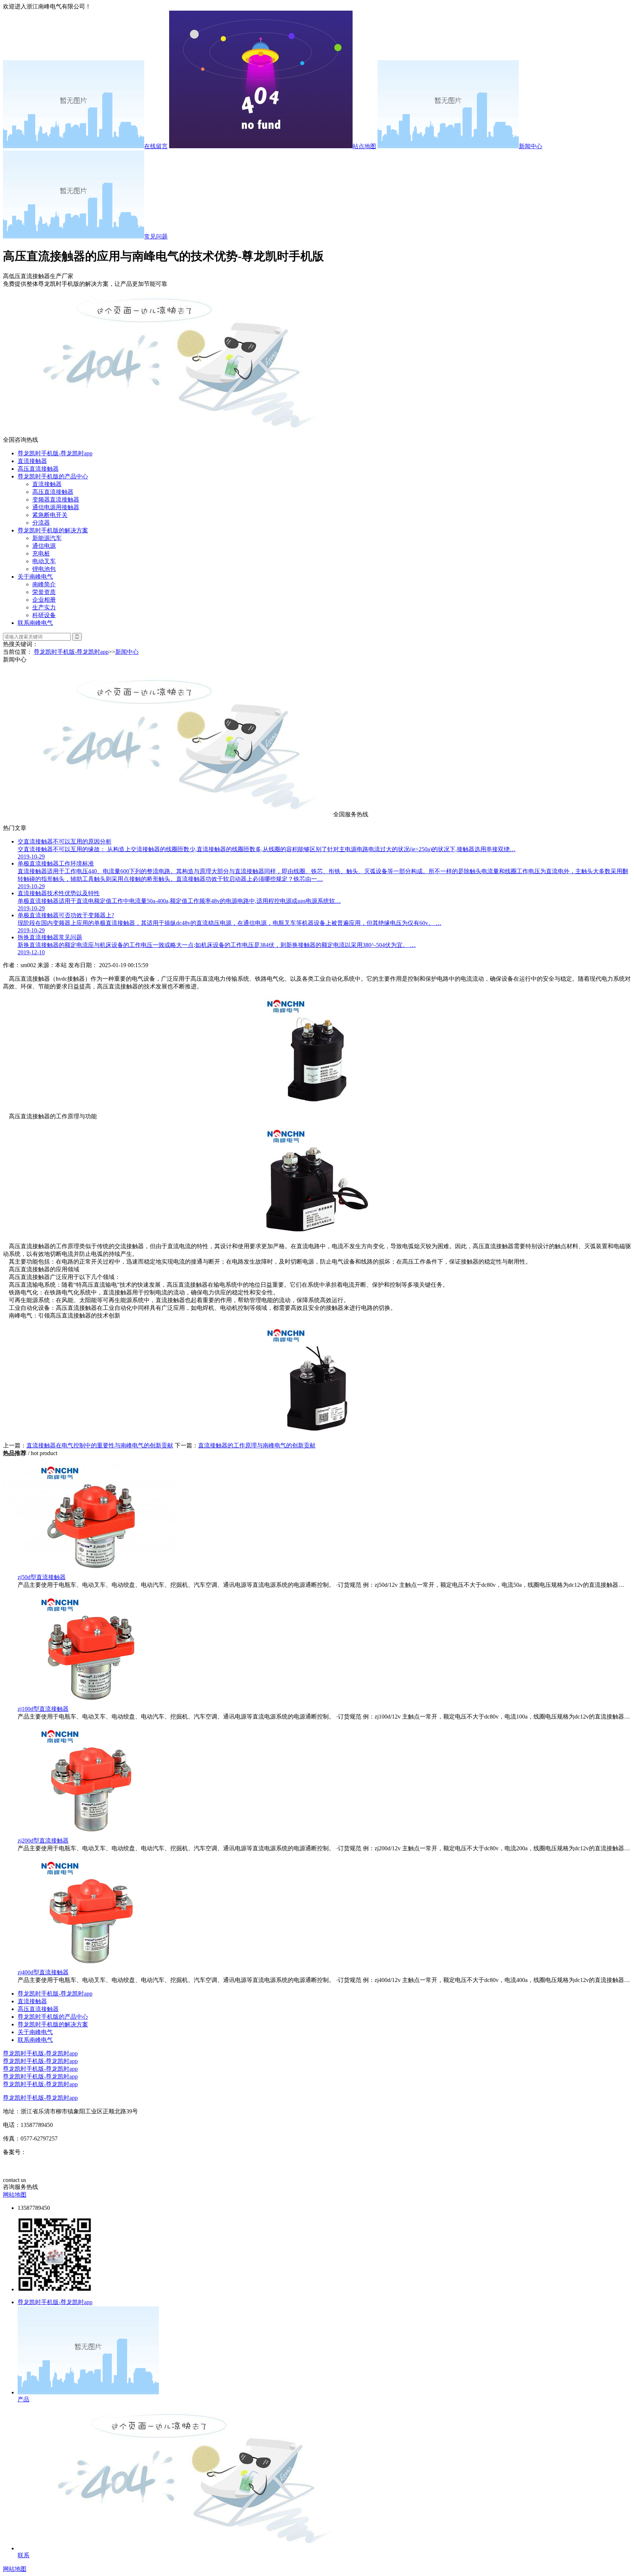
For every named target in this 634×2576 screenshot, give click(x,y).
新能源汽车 (47, 538)
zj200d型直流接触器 (43, 1841)
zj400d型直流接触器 (43, 1972)
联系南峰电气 (35, 623)
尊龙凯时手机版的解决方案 (53, 530)
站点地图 (364, 146)
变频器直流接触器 (56, 500)
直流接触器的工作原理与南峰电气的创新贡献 (257, 1445)
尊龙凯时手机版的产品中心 (53, 476)
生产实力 (44, 607)
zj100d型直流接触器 (43, 1709)
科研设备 (44, 615)
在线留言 (156, 146)
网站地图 (15, 2195)
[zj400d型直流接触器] (91, 1965)
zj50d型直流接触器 (42, 1577)
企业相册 (44, 600)
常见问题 (156, 236)
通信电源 (44, 546)
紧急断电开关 (50, 515)
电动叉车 (44, 561)
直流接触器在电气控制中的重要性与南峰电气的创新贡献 (100, 1445)
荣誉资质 (44, 592)
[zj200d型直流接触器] (91, 1834)
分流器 (41, 523)
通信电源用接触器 (56, 507)
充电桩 (41, 553)
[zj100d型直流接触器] (91, 1702)
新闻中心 (531, 146)
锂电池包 (44, 569)
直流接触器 (32, 461)
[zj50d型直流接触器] (91, 1570)
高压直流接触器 (38, 469)
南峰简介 (44, 584)
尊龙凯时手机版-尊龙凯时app (55, 453)
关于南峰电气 (35, 577)
